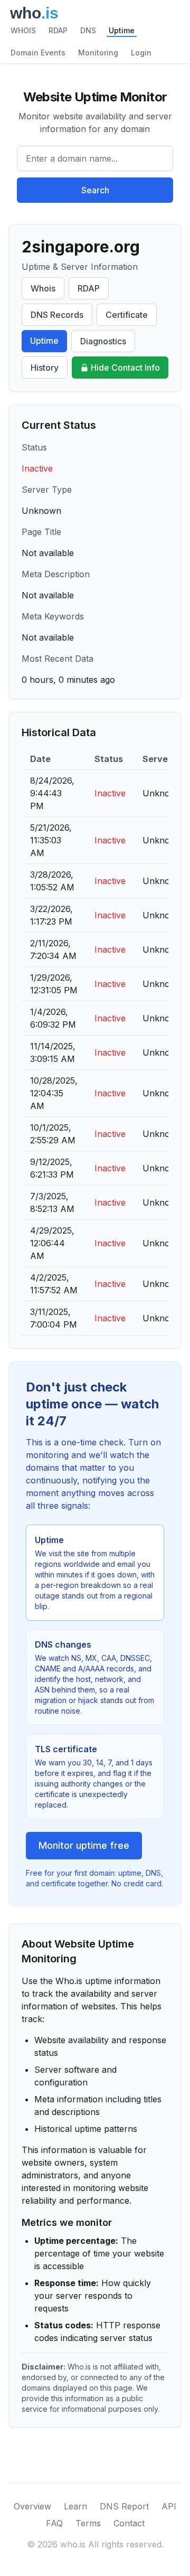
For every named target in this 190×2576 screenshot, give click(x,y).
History (45, 368)
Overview (32, 2506)
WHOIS (23, 30)
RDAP (58, 30)
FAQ (54, 2523)
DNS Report (124, 2506)
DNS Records (57, 315)
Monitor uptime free (84, 1845)
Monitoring (98, 53)
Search (95, 190)
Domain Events (38, 53)
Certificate (127, 315)
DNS (88, 30)
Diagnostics (103, 341)
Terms (88, 2523)
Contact (129, 2523)
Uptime (122, 30)
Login (141, 53)
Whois (43, 288)
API (169, 2506)
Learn (75, 2506)
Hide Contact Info (125, 368)
